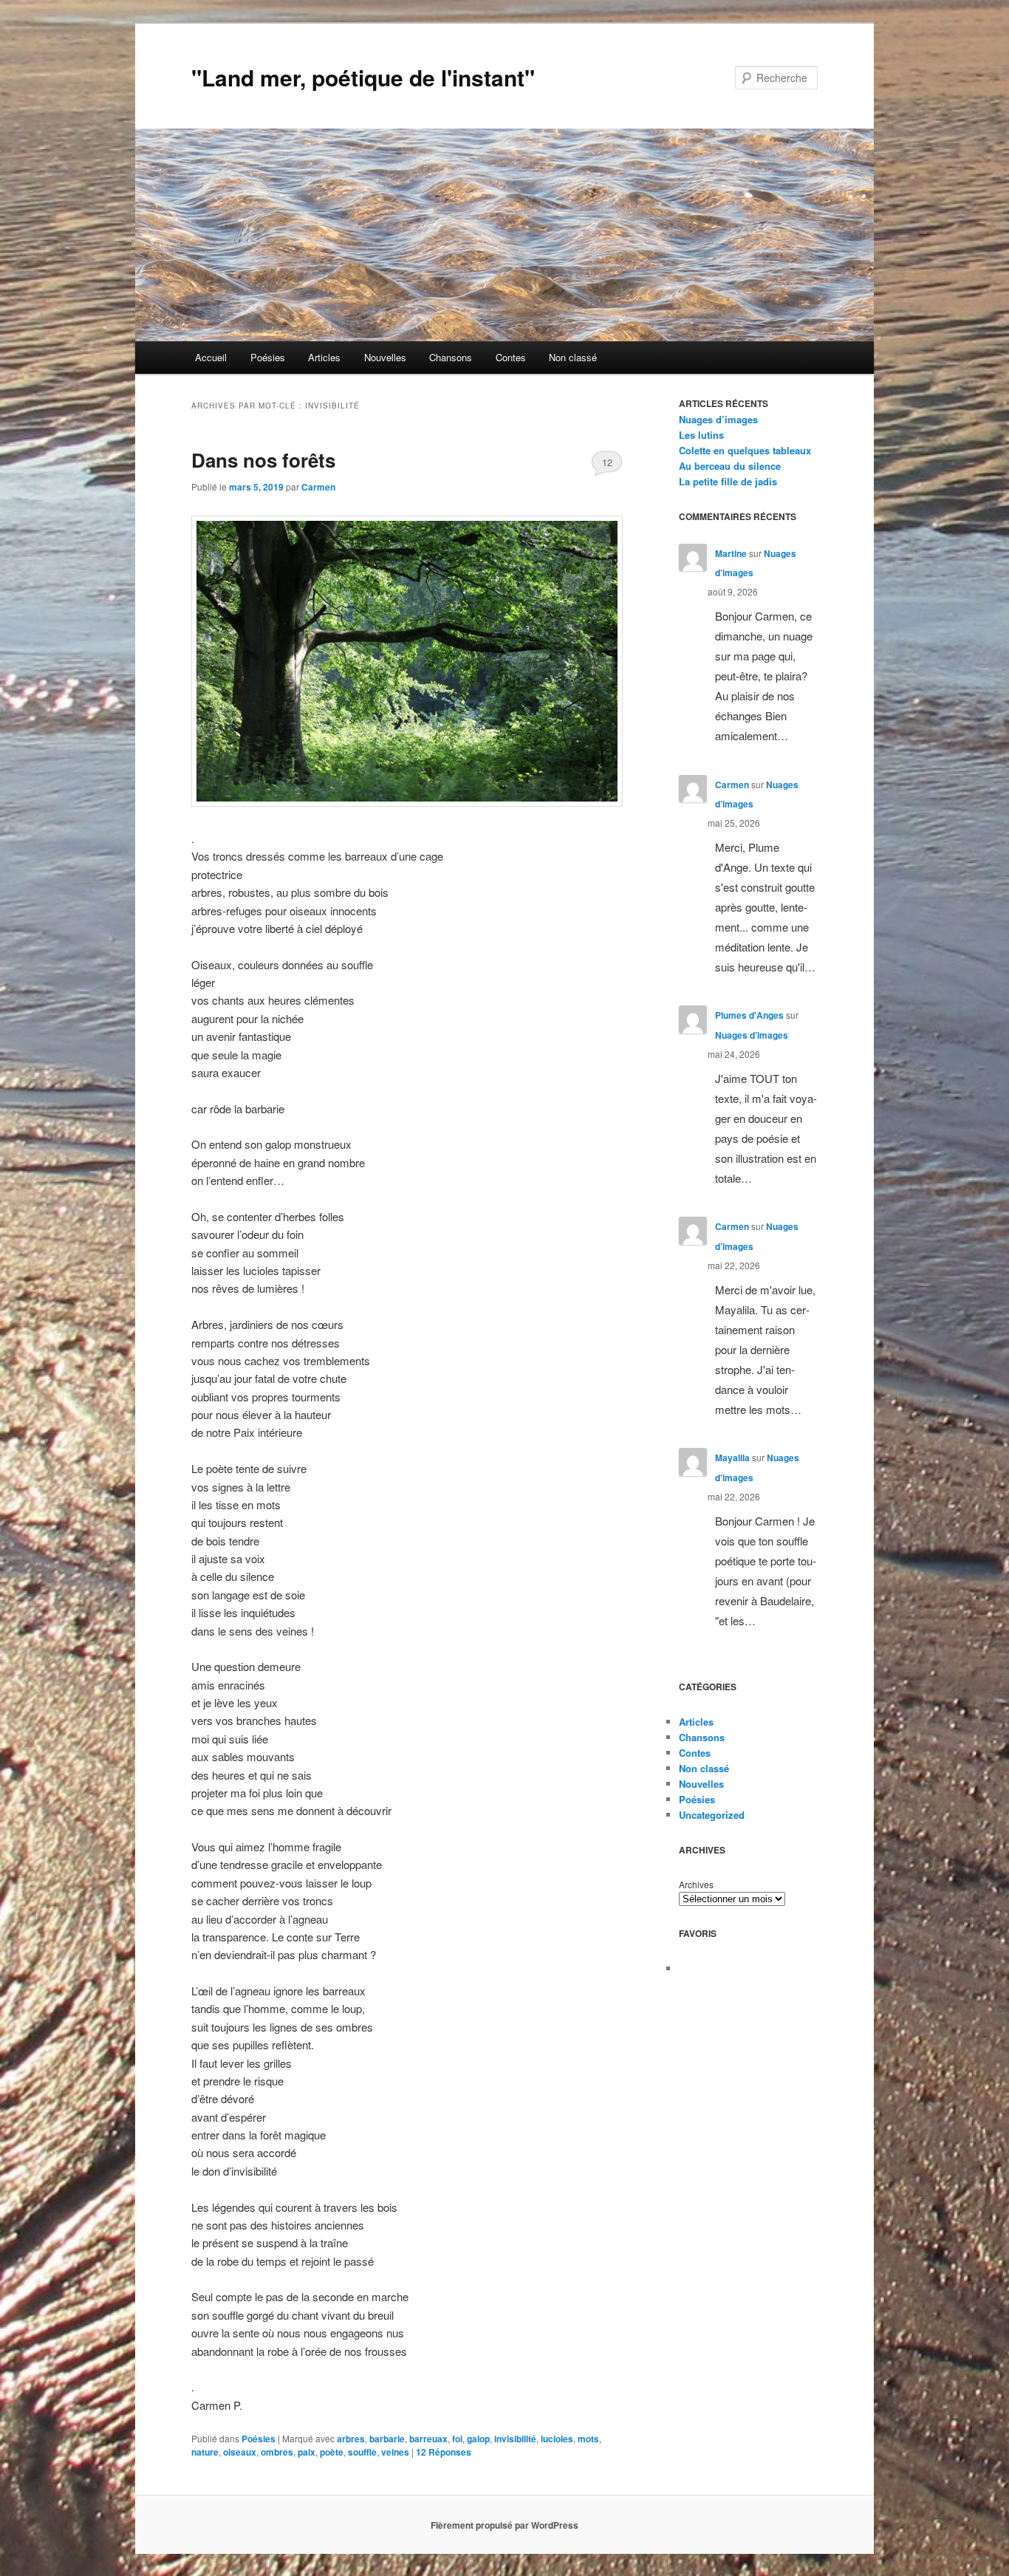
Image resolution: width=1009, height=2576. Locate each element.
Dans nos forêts (263, 460)
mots (588, 2439)
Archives (696, 1884)
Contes (511, 357)
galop (478, 2439)
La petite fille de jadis (728, 481)
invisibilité (515, 2439)
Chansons (451, 357)
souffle (362, 2452)
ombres (277, 2452)
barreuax (428, 2439)
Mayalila (732, 1458)
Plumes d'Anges (749, 1015)
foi (457, 2439)
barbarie (387, 2439)
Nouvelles (385, 357)
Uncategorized (712, 1815)
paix (307, 2452)
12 (607, 462)
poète (332, 2452)
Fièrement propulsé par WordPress (504, 2525)
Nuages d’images (718, 419)
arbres (351, 2439)
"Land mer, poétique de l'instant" (363, 77)
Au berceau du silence (730, 466)
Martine (731, 553)
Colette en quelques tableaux (745, 450)
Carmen (318, 487)
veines (395, 2452)
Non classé (573, 357)
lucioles (557, 2439)
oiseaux (240, 2452)
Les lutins (701, 435)
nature (205, 2452)
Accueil (211, 357)
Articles (324, 357)
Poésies (268, 357)
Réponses (444, 2452)
